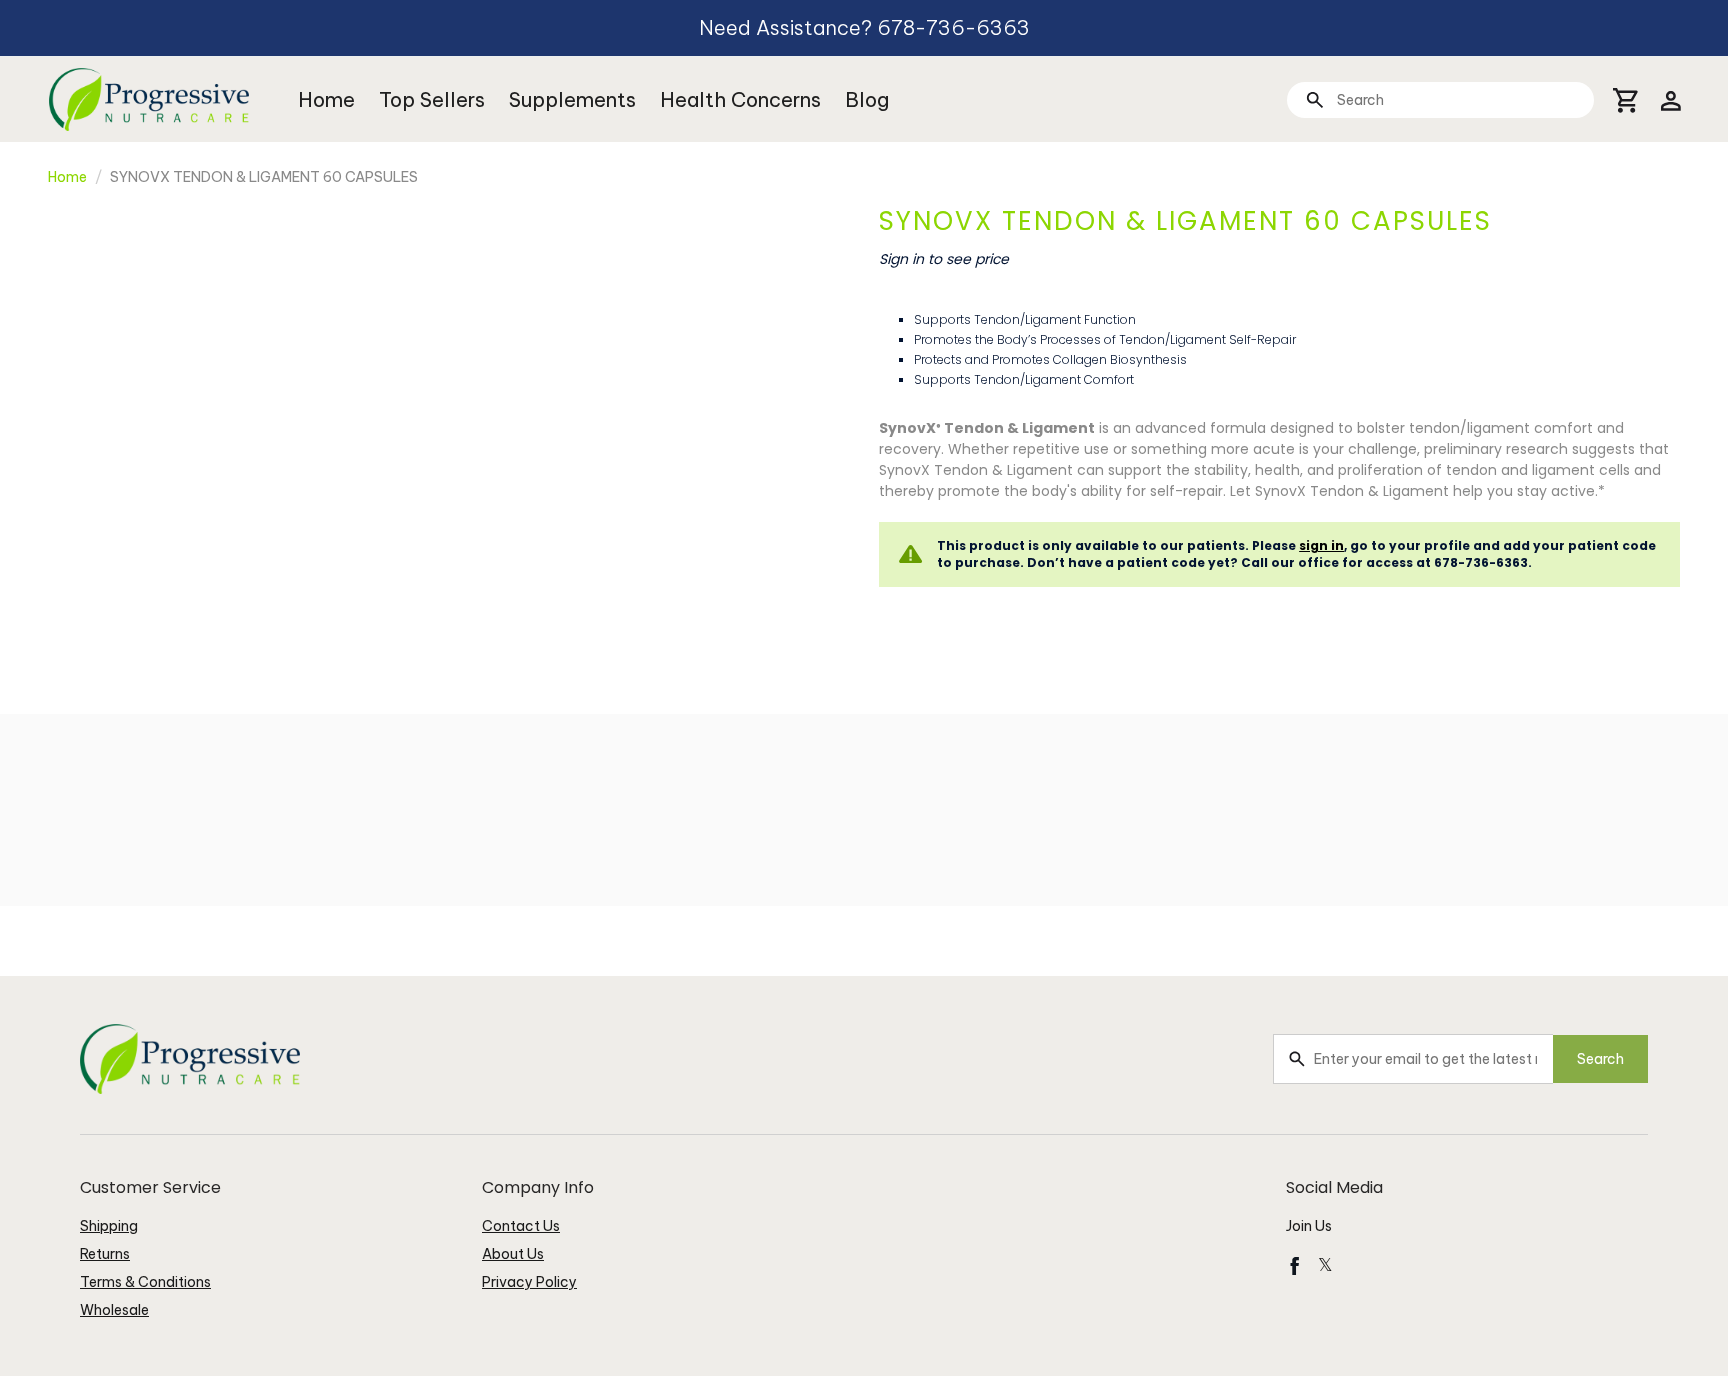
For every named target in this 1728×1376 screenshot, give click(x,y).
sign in (1321, 545)
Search (1600, 1059)
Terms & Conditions (145, 1282)
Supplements (572, 99)
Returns (105, 1254)
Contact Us (521, 1226)
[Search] (1314, 99)
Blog (867, 99)
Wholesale (114, 1310)
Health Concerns (740, 99)
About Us (513, 1254)
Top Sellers (432, 99)
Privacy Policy (529, 1282)
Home (326, 99)
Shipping (109, 1226)
